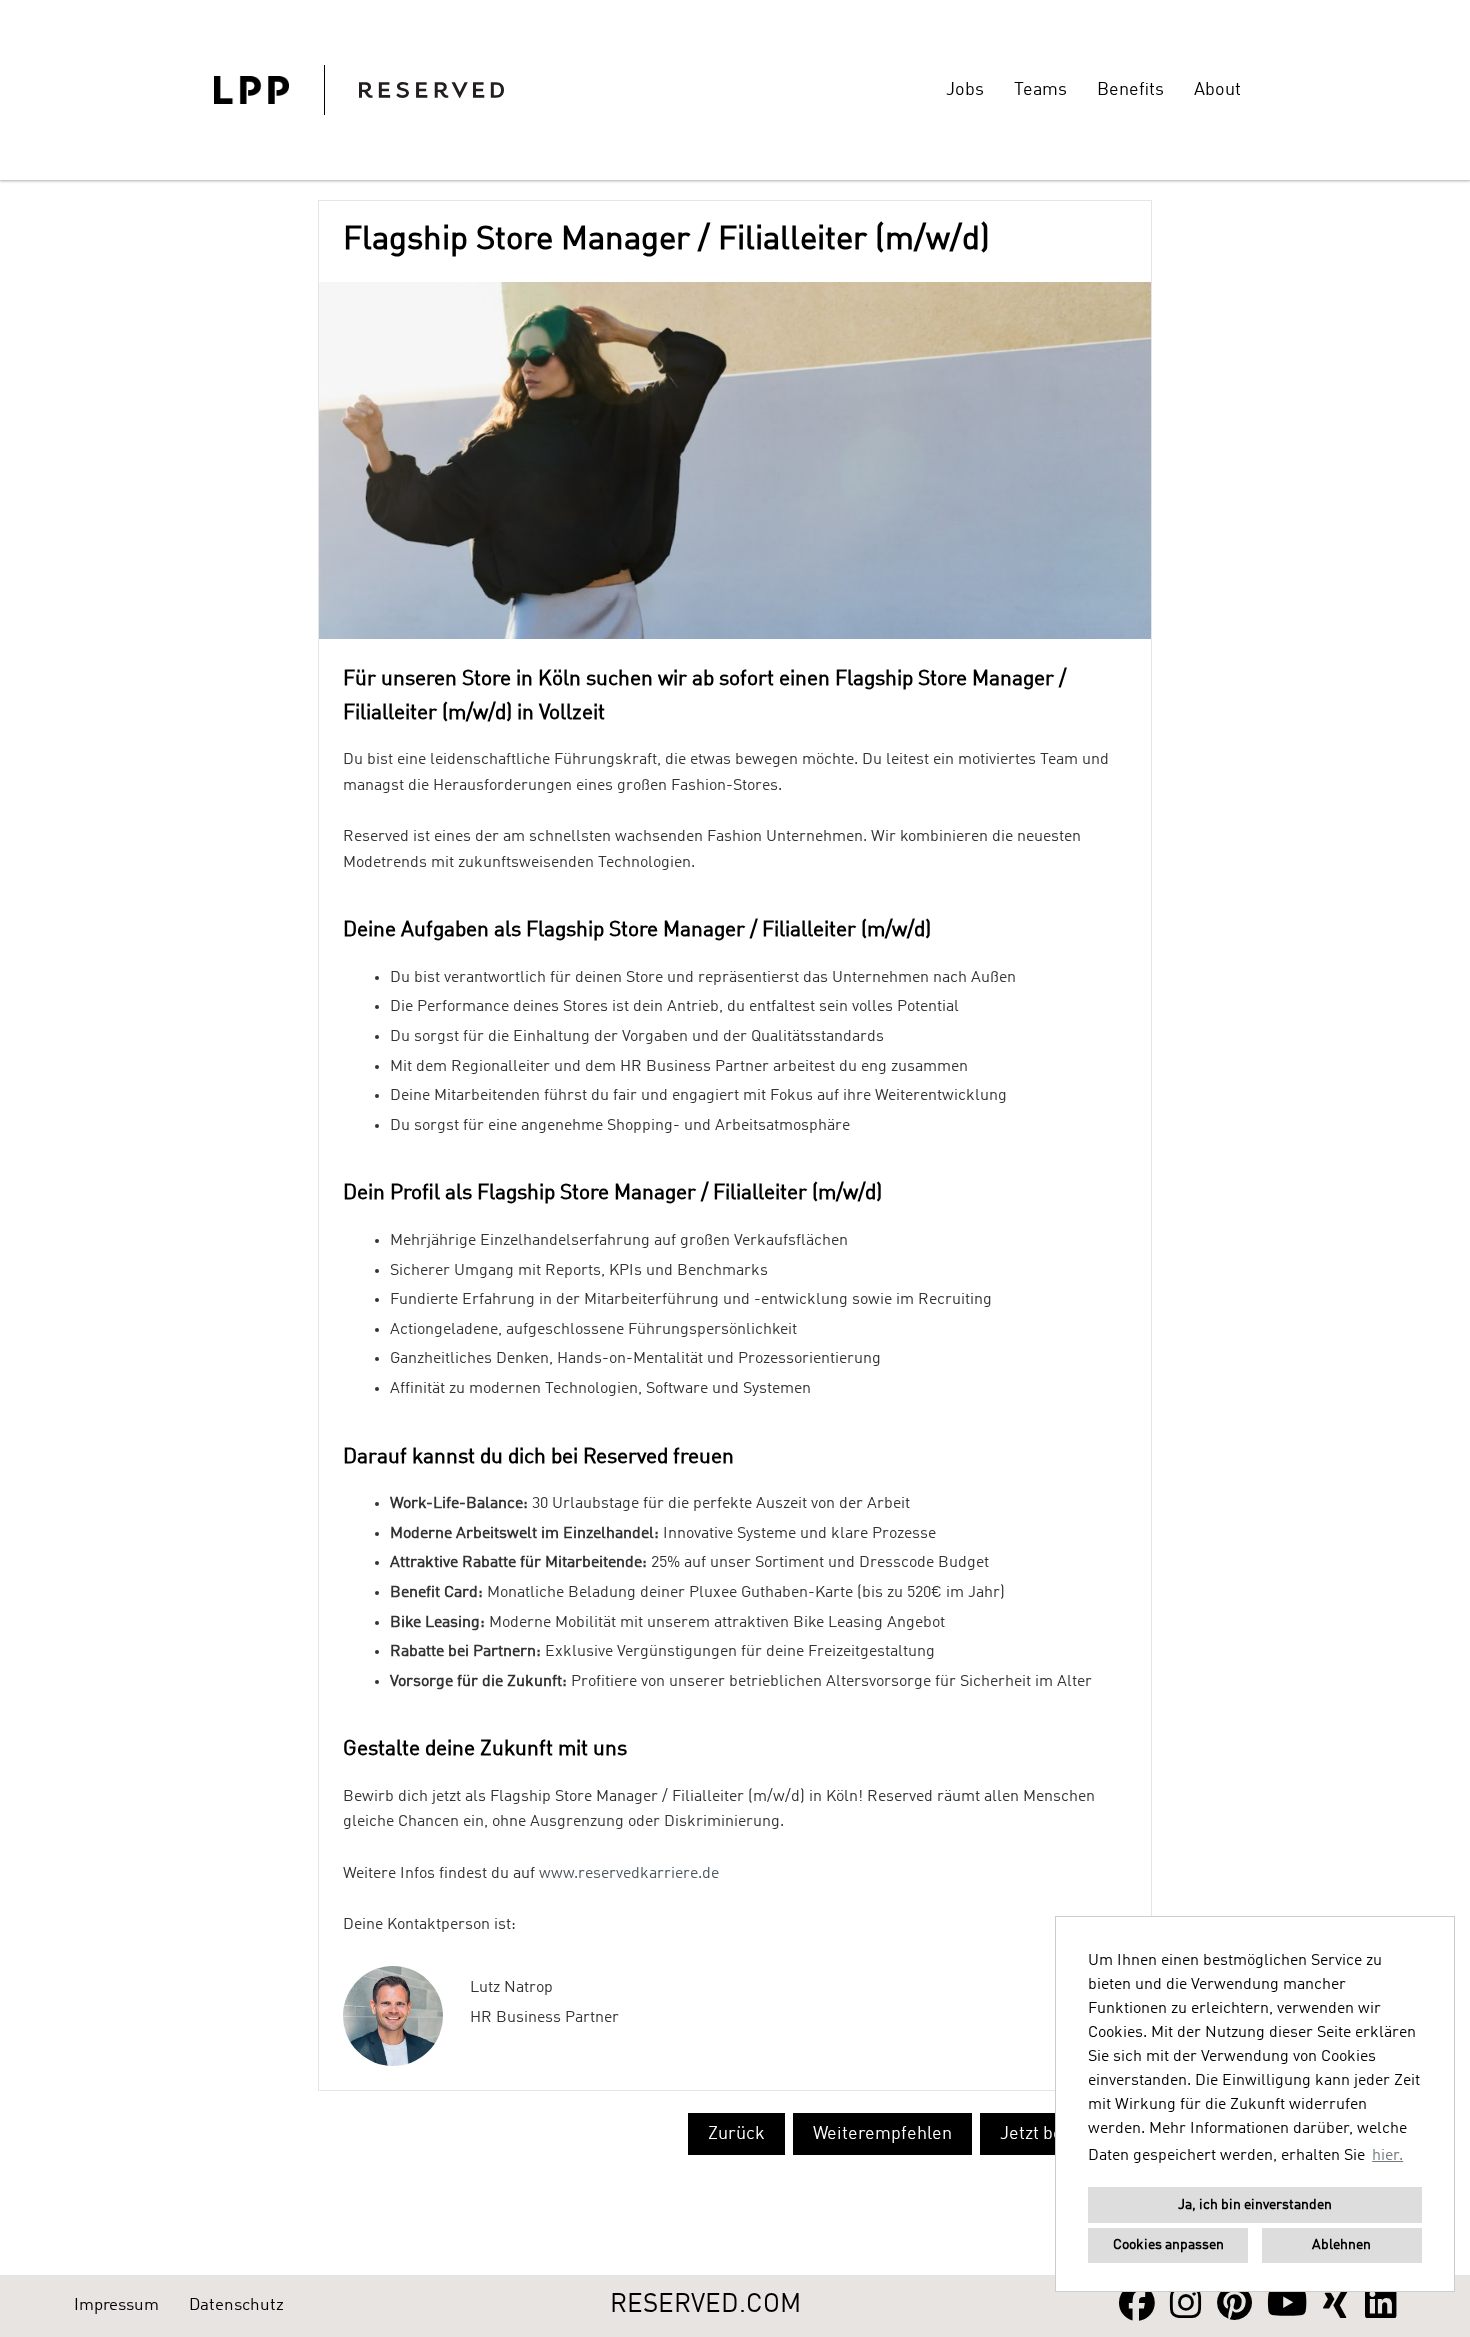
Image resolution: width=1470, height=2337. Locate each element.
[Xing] (1336, 2306)
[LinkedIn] (1381, 2306)
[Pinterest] (1234, 2306)
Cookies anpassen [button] (1168, 2245)
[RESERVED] (359, 90)
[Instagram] (1186, 2306)
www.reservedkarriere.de (629, 1874)
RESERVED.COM (705, 2305)
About (1217, 90)
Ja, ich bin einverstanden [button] (1255, 2205)
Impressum (116, 2305)
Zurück (736, 2134)
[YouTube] (1287, 2306)
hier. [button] (1387, 2156)
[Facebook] (1137, 2306)
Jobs (965, 90)
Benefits (1130, 90)
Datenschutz (236, 2305)
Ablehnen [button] (1341, 2245)
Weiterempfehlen (882, 2134)
